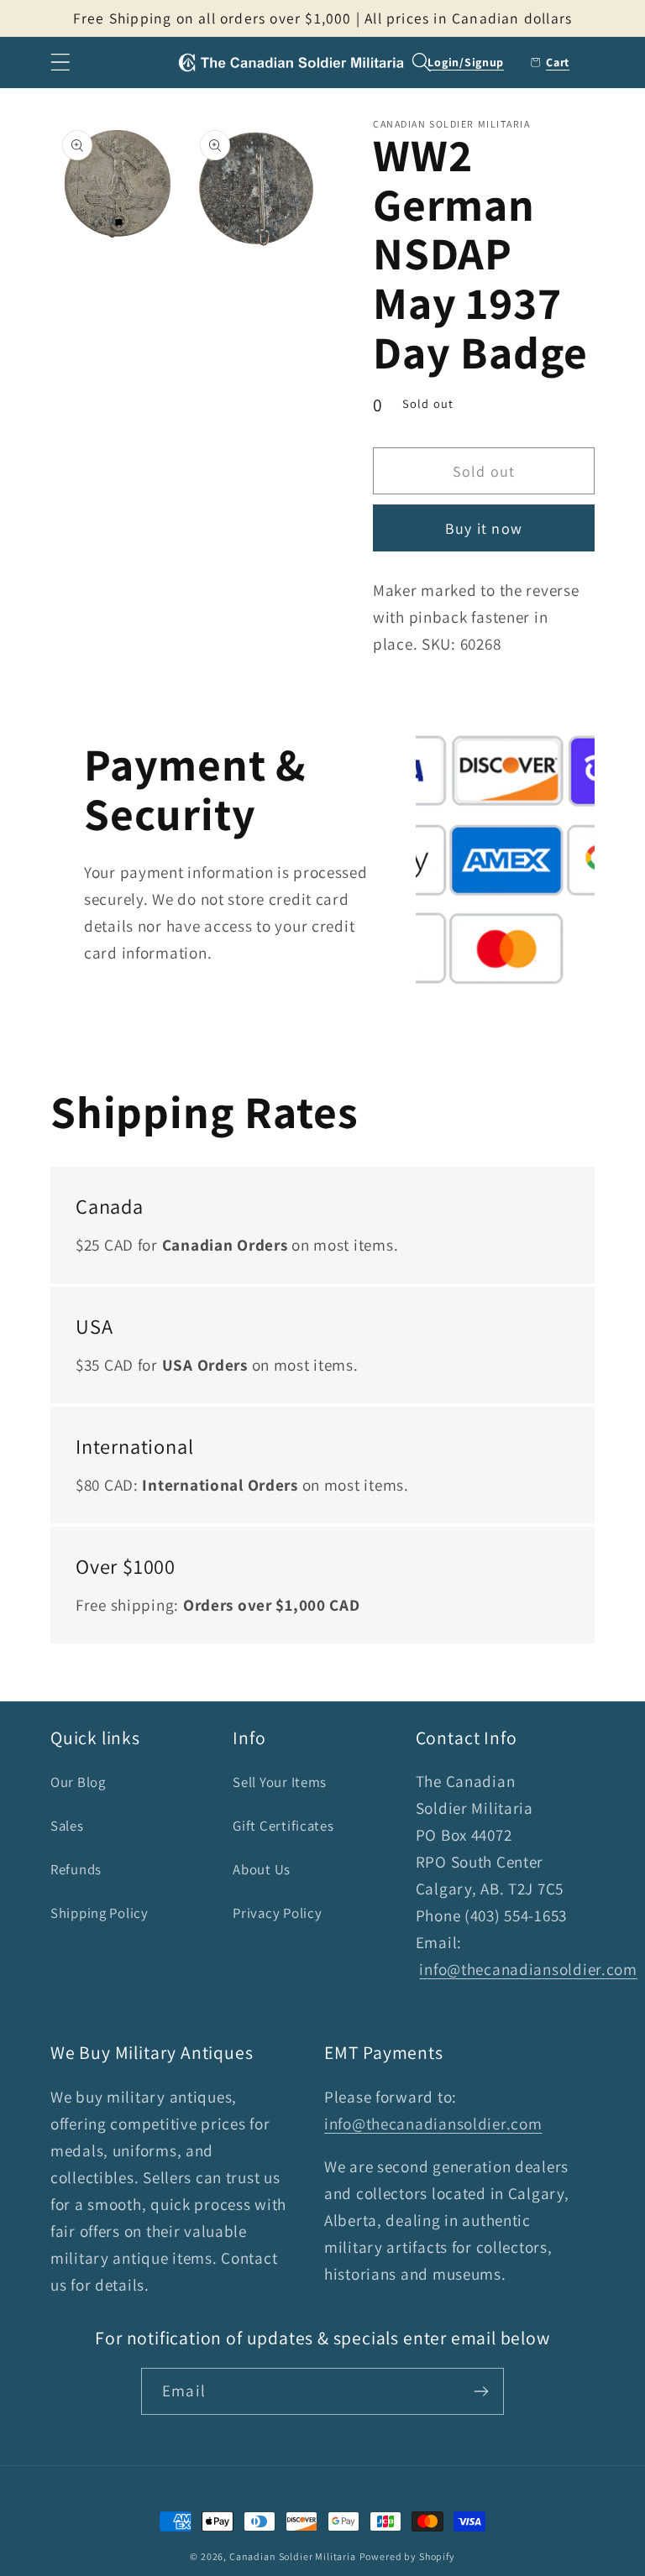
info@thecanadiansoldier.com (528, 1969)
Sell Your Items (280, 1782)
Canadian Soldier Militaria (293, 2556)
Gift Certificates (283, 1826)
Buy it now (484, 528)
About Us (262, 1869)
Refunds (76, 1869)
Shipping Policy (100, 1913)
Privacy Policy (277, 1913)
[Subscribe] (481, 2391)
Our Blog (78, 1782)
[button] (61, 63)
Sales (67, 1826)
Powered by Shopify (407, 2556)
